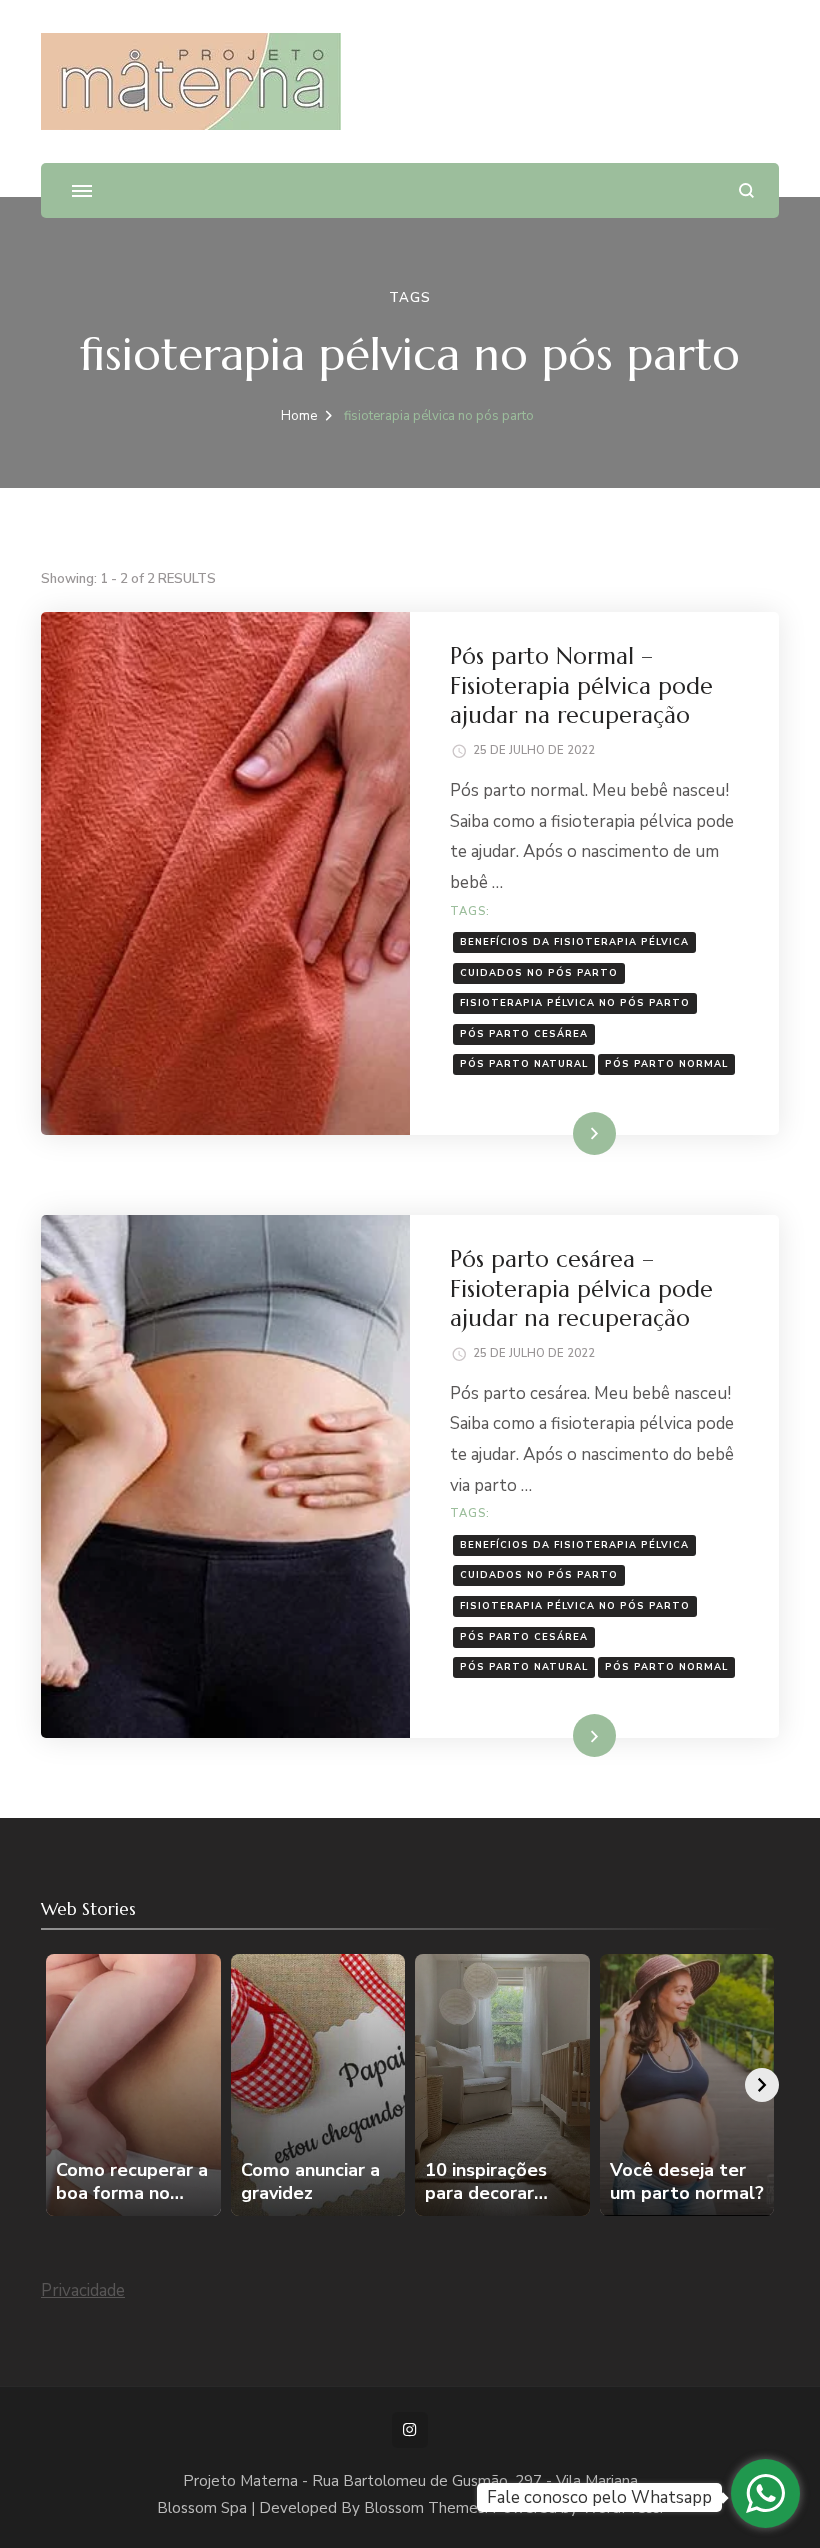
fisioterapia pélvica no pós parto (575, 1002)
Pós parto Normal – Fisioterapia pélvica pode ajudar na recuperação (581, 685)
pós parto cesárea (524, 1033)
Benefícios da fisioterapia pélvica (574, 941)
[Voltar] (58, 2085)
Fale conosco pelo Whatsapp (599, 2497)
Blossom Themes (424, 2508)
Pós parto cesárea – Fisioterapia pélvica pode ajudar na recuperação (581, 1288)
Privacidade (83, 2290)
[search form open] (746, 190)
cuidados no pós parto (539, 972)
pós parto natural (524, 1063)
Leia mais (566, 1132)
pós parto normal (666, 1063)
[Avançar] (762, 2085)
